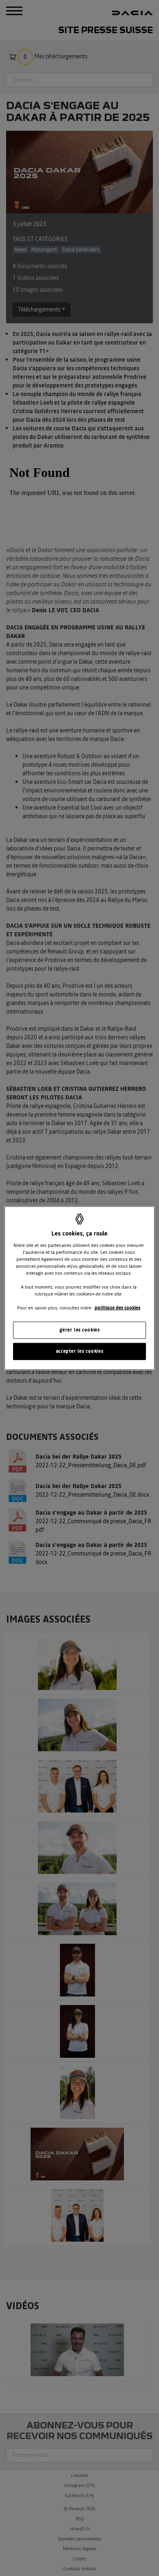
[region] (80, 1288)
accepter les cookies (79, 1351)
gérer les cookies (80, 1330)
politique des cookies (117, 1308)
